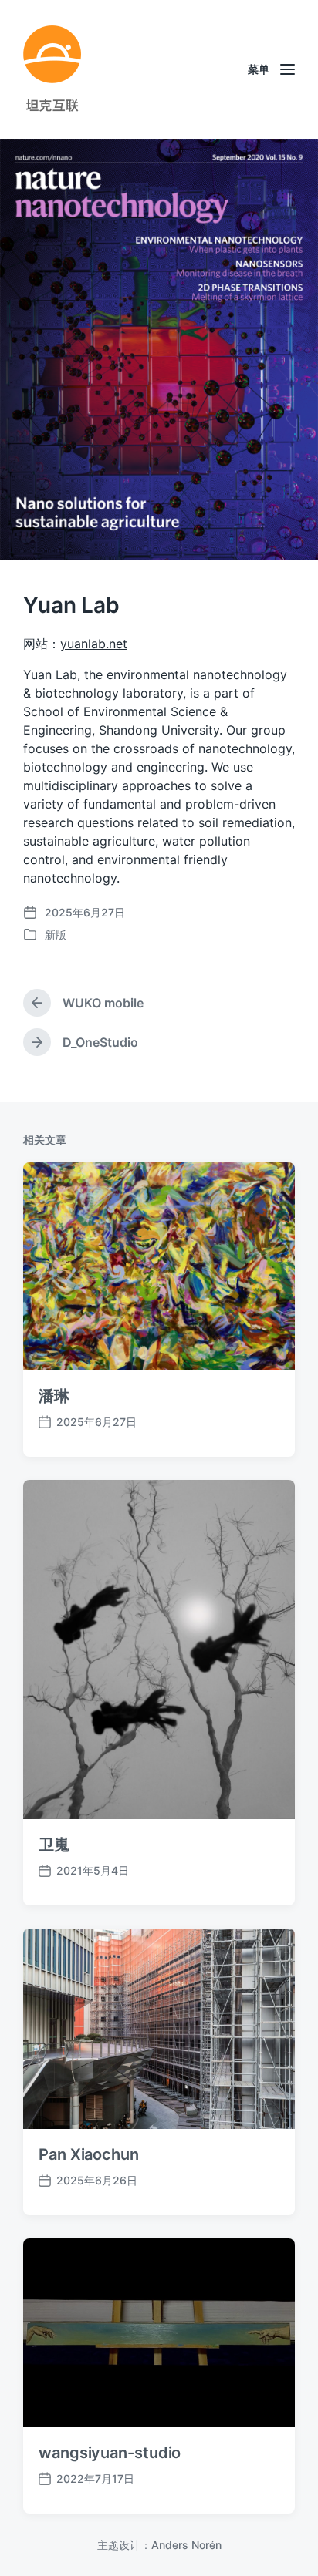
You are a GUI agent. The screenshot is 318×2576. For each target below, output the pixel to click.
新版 (56, 935)
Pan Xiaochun (89, 2154)
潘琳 (54, 1396)
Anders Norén (186, 2545)
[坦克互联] (52, 69)
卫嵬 (54, 1845)
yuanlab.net (94, 644)
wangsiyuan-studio (110, 2453)
